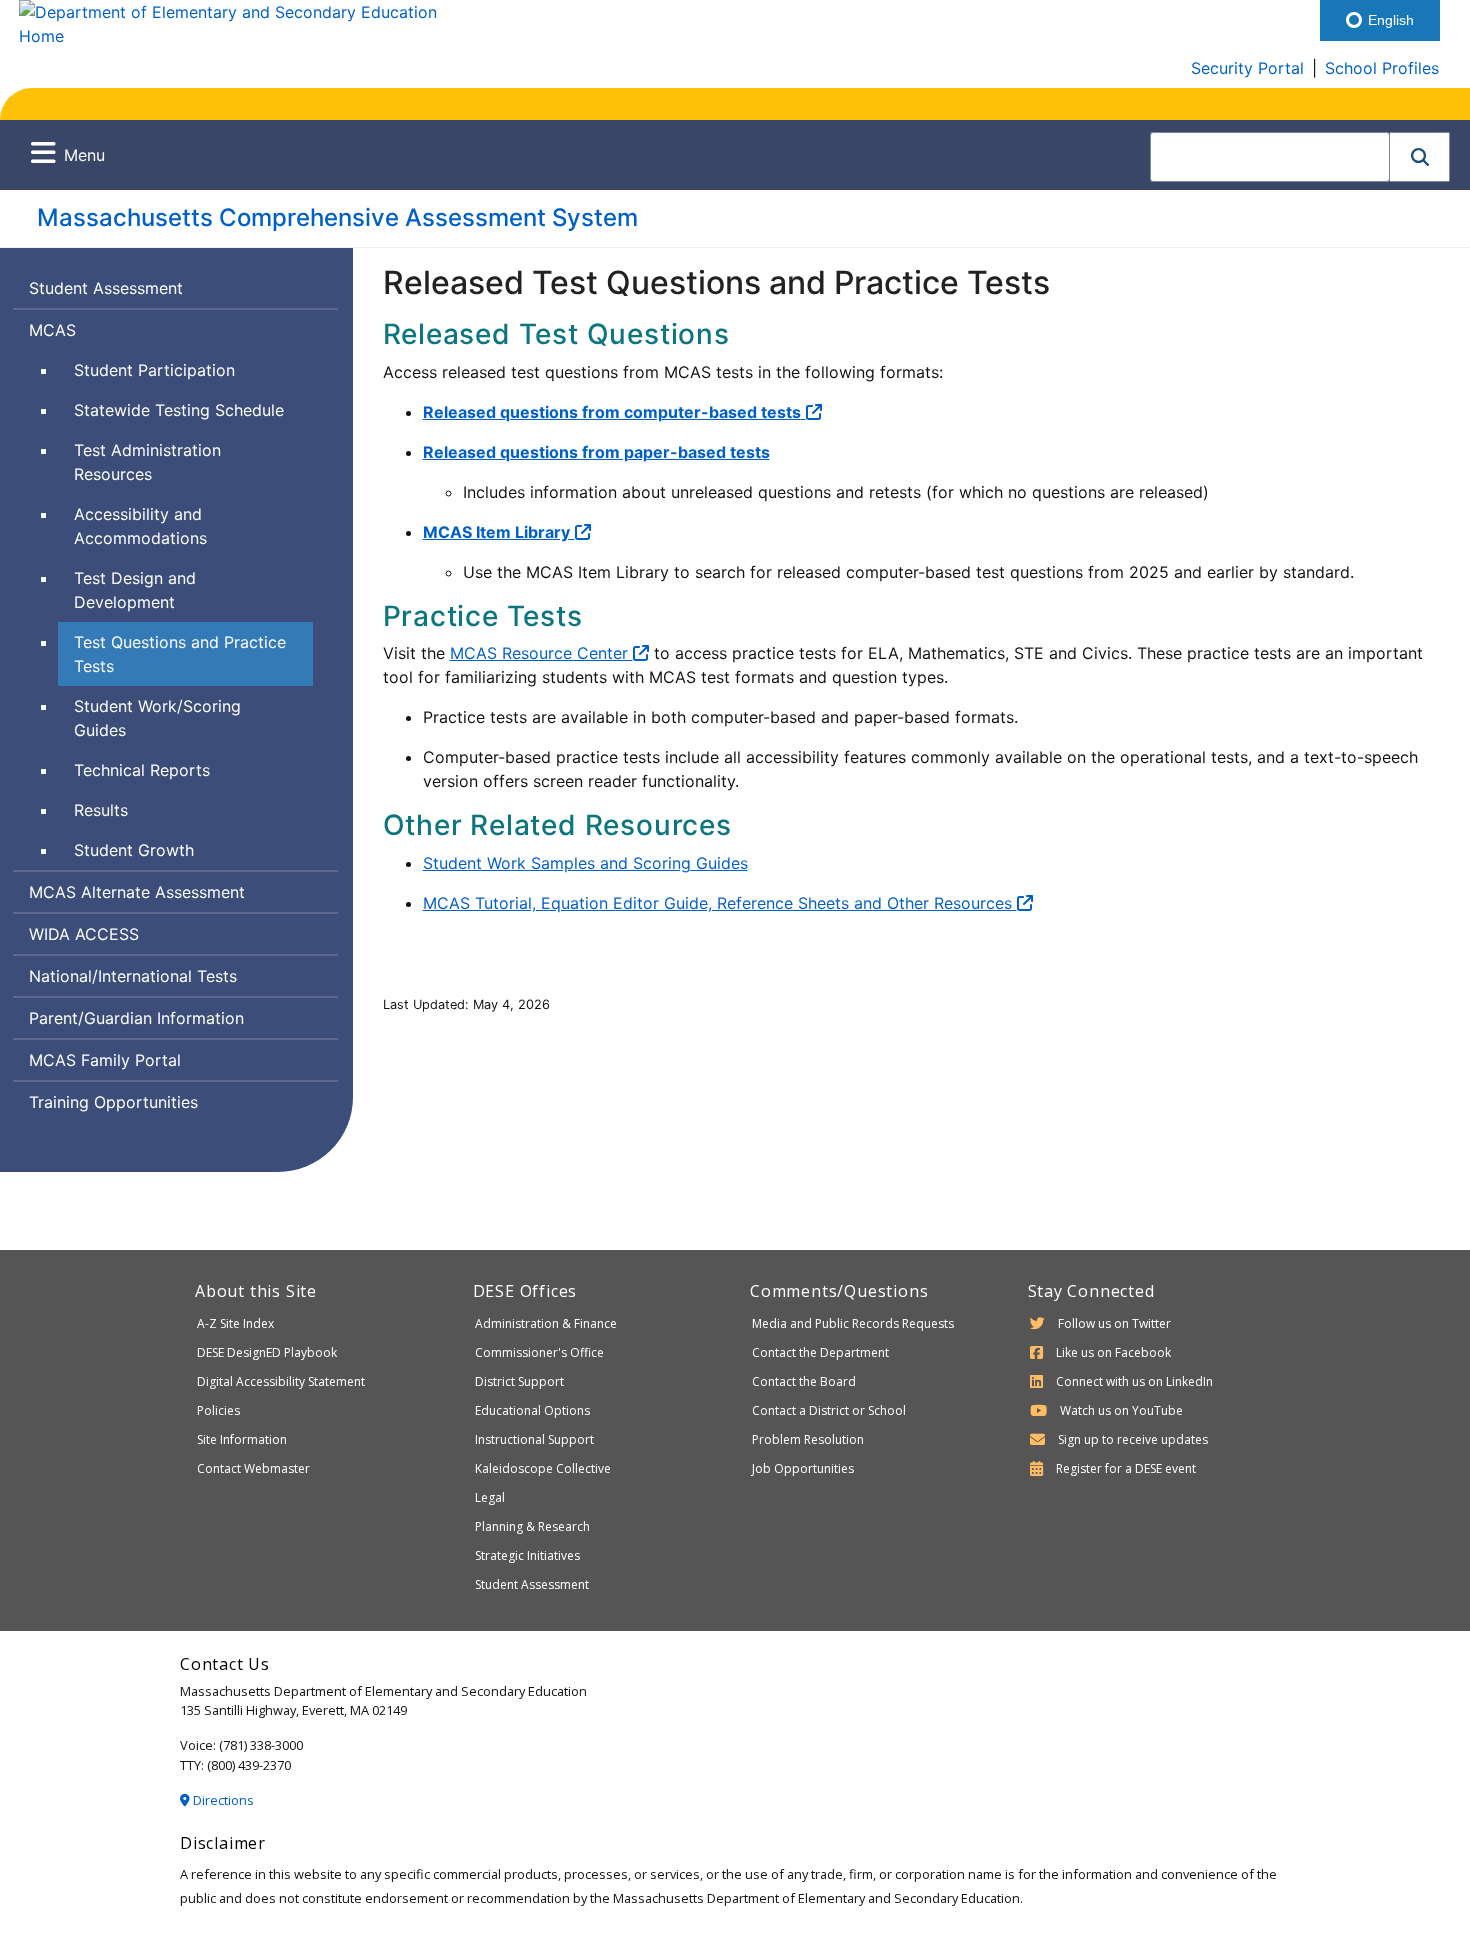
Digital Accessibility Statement (281, 1381)
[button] (1420, 157)
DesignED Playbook (267, 1352)
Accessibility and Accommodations (140, 526)
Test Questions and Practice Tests (180, 654)
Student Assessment (106, 288)
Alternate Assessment (136, 896)
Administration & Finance (546, 1323)
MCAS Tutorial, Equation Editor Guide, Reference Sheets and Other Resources (720, 903)
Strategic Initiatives (527, 1555)
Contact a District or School (829, 1410)
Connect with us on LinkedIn (1134, 1381)
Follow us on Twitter (1114, 1323)
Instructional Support (534, 1439)
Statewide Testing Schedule (179, 410)
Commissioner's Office (539, 1352)
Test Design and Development (135, 590)
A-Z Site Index (235, 1323)
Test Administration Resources (147, 462)
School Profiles (1382, 68)
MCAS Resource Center (541, 653)
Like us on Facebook (1113, 1352)
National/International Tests (133, 976)
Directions (222, 1800)
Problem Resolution (808, 1439)
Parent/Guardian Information (136, 1018)
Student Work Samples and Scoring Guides (585, 863)
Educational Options (532, 1410)
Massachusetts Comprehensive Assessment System (337, 217)
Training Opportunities (113, 1102)
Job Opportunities (803, 1468)
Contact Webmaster (253, 1468)
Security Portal (1247, 68)
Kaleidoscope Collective (543, 1468)
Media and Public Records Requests (853, 1323)
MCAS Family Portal (105, 1060)
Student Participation (154, 370)
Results (101, 810)
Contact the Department (820, 1352)
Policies (218, 1410)
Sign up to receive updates (1133, 1439)
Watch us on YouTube (1121, 1410)
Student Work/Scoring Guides (157, 718)
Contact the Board (804, 1381)
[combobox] (1270, 157)
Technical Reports (142, 770)
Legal (490, 1497)
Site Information (242, 1439)
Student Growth (134, 850)
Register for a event (1126, 1468)
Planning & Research (532, 1526)
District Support (519, 1381)
